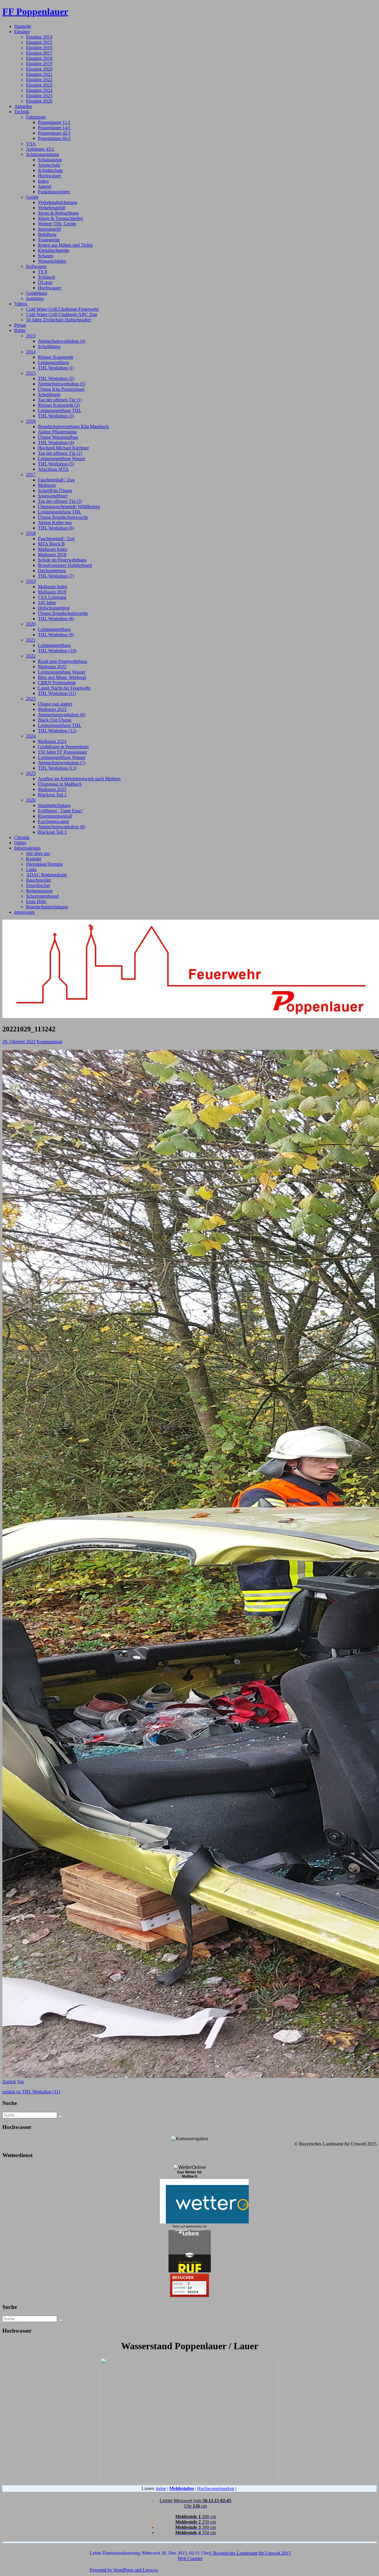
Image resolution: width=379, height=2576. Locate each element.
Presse (20, 325)
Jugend (45, 186)
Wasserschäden (52, 261)
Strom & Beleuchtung (58, 213)
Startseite (23, 26)
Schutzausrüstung (42, 154)
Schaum (45, 256)
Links (31, 869)
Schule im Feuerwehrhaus (62, 560)
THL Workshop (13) (57, 768)
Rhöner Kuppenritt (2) (59, 405)
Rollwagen (36, 266)
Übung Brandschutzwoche (63, 517)
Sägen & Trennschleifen (60, 218)
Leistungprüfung (53, 362)
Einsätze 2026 (39, 101)
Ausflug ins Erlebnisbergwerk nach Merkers (79, 779)
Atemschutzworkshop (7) (62, 763)
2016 (31, 421)
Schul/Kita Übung (55, 491)
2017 (31, 474)
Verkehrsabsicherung (57, 202)
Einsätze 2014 (39, 37)
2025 (31, 773)
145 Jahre (47, 603)
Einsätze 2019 (39, 64)
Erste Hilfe (36, 901)
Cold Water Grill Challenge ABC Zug (62, 314)
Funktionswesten (54, 192)
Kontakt (34, 859)
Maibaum (47, 485)
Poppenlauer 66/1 (54, 138)
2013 (31, 336)
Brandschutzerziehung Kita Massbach (73, 426)
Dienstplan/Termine (44, 864)
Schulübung (49, 346)
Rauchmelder (38, 880)
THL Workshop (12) (57, 731)
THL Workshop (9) (56, 635)
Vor (21, 2082)
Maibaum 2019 (52, 592)
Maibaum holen (53, 549)
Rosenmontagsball (55, 816)
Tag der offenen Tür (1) (60, 400)
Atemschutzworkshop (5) (62, 384)
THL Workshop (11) (57, 693)
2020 (31, 624)
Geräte (32, 197)
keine (161, 2488)
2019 (31, 581)
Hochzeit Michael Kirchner (63, 448)
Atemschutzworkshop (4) (62, 341)
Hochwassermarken (216, 2488)
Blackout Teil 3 (52, 832)
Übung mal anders (55, 704)
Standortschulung (54, 805)
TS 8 (42, 272)
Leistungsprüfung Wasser (62, 458)
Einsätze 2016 (39, 48)
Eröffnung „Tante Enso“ (61, 811)
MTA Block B (51, 544)
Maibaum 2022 (52, 667)
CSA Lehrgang (52, 597)
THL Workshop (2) (56, 378)
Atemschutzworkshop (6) (62, 715)
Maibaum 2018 (52, 555)
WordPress (123, 2570)
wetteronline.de (196, 2226)
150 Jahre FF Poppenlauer (62, 752)
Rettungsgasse (39, 891)
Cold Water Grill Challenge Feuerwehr (62, 309)
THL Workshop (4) (56, 442)
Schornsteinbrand (42, 896)
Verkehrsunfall (52, 208)
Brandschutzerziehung (47, 907)
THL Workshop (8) (56, 619)
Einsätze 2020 (39, 69)
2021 (31, 640)
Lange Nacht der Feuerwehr (64, 688)
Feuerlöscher (38, 885)
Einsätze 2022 (39, 80)
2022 (31, 656)
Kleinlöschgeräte (54, 250)
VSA (31, 144)
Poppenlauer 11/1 (54, 122)
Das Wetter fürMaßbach (190, 2174)
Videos (21, 304)
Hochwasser (49, 176)
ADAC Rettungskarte (46, 875)
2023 (31, 699)
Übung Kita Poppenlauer (61, 389)
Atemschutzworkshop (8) (62, 827)
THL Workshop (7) (56, 576)
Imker (43, 181)
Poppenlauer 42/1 (54, 133)
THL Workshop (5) (56, 464)
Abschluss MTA (53, 469)
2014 (31, 352)
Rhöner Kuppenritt (56, 357)
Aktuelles (23, 106)
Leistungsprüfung (54, 629)
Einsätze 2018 (39, 58)
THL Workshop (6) (56, 528)
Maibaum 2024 (52, 741)
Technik (22, 112)
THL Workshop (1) (56, 368)
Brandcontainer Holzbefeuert (65, 565)
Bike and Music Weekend (62, 677)
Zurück (9, 2082)
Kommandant (49, 1042)
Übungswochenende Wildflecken (69, 507)
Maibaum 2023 (52, 709)
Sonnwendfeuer (53, 496)
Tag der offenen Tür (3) (60, 501)
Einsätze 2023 (39, 85)
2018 (31, 533)
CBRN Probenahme (57, 683)
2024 (31, 736)
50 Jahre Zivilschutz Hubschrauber (59, 320)
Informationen (27, 848)
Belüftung (47, 234)
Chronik (22, 837)
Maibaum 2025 (52, 789)
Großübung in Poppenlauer (63, 747)
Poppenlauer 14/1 (54, 128)
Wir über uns (38, 853)
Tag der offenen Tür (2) (60, 453)
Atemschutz (49, 165)
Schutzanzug (50, 160)
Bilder (20, 330)
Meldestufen (182, 2488)
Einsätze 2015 (39, 42)
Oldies (20, 843)
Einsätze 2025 (39, 96)
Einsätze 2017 (39, 53)
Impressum (24, 912)
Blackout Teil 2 (52, 795)
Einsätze (22, 32)
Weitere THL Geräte (57, 224)
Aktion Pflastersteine (57, 432)
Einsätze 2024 (39, 90)
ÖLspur (45, 282)
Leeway (150, 2570)
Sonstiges (35, 298)
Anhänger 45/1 (40, 149)
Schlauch (46, 277)
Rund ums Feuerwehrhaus (62, 661)
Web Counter (190, 2558)
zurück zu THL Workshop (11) (31, 2092)
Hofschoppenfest (54, 608)
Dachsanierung (52, 571)
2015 (31, 373)
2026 (31, 800)
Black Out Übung (55, 720)
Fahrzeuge (36, 117)
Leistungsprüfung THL (60, 410)
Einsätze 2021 (39, 74)
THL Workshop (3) (56, 416)
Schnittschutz (50, 170)
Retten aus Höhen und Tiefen (65, 245)
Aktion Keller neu (55, 523)
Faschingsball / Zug (56, 480)
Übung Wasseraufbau (58, 437)
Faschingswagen (53, 821)
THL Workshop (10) (57, 651)
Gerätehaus (37, 293)
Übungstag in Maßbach (60, 784)
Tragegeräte (49, 240)
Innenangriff (49, 229)
